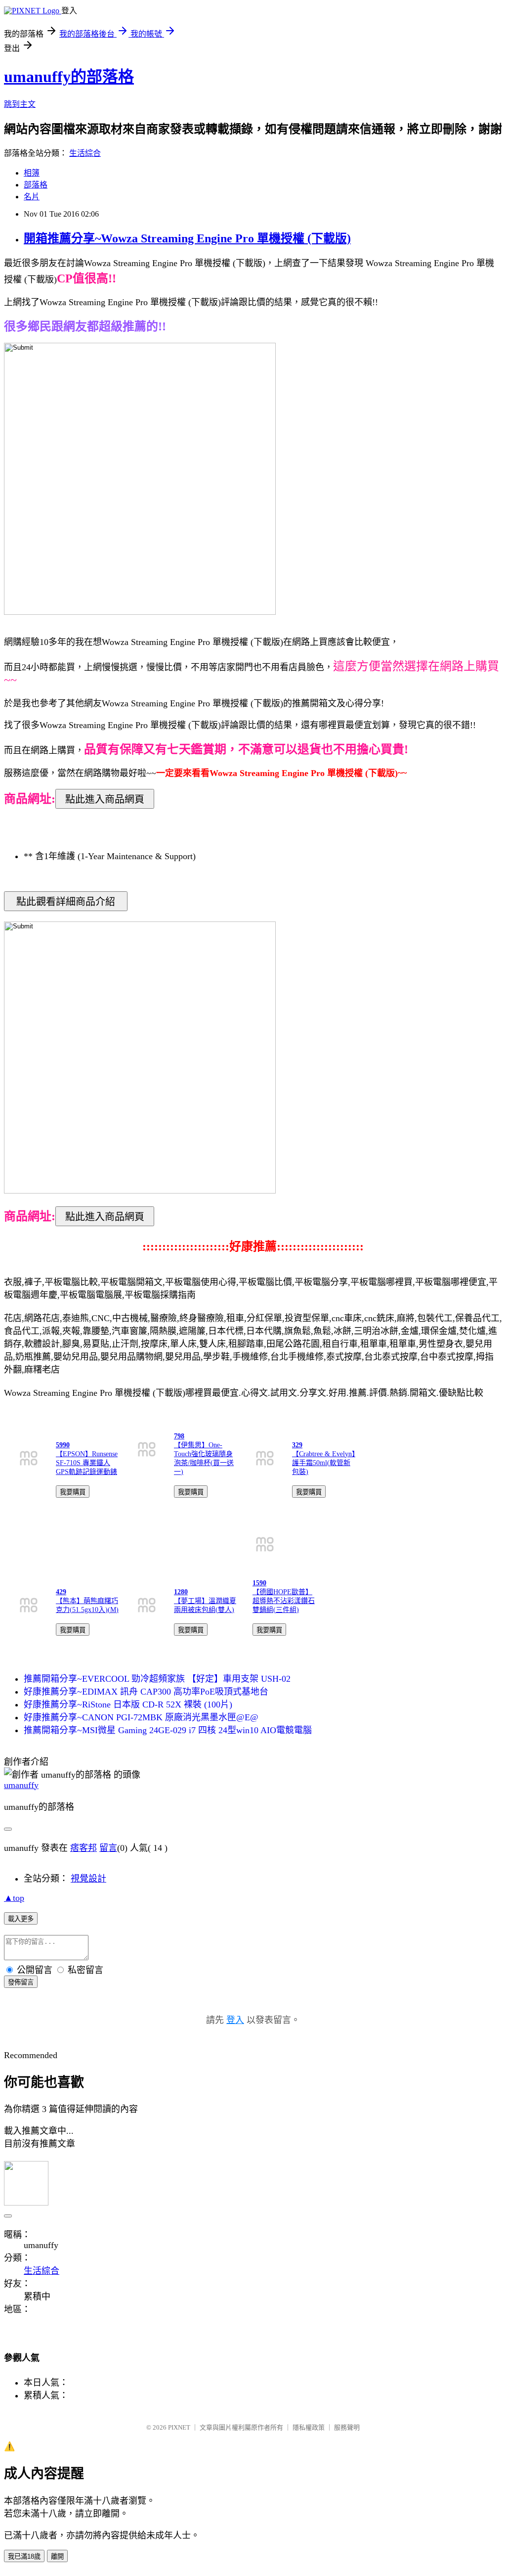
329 (297, 1445)
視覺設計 (88, 1879)
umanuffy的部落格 (69, 77)
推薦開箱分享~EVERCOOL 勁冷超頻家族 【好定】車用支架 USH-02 (157, 1679)
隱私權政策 (309, 2427)
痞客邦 (84, 1848)
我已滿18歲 (24, 2556)
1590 (259, 1583)
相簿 (32, 173)
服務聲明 (347, 2427)
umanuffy (21, 1785)
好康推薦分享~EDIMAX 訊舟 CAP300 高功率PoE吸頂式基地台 (146, 1692)
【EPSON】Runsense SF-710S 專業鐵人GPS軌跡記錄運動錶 (87, 1463)
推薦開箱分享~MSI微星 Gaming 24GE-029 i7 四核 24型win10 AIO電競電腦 (168, 1730)
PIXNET (179, 2427)
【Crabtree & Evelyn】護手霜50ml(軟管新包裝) (324, 1463)
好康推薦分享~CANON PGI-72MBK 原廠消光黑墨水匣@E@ (141, 1717)
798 (179, 1436)
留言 (108, 1848)
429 (61, 1592)
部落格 (36, 185)
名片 (32, 197)
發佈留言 (21, 1982)
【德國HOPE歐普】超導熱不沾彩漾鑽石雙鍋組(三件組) (284, 1601)
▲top (14, 1898)
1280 (181, 1592)
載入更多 (21, 1919)
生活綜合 (85, 153)
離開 (57, 2556)
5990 (63, 1445)
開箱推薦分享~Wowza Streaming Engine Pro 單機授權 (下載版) (187, 238)
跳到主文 (20, 104)
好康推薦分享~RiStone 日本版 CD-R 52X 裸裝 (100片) (128, 1704)
